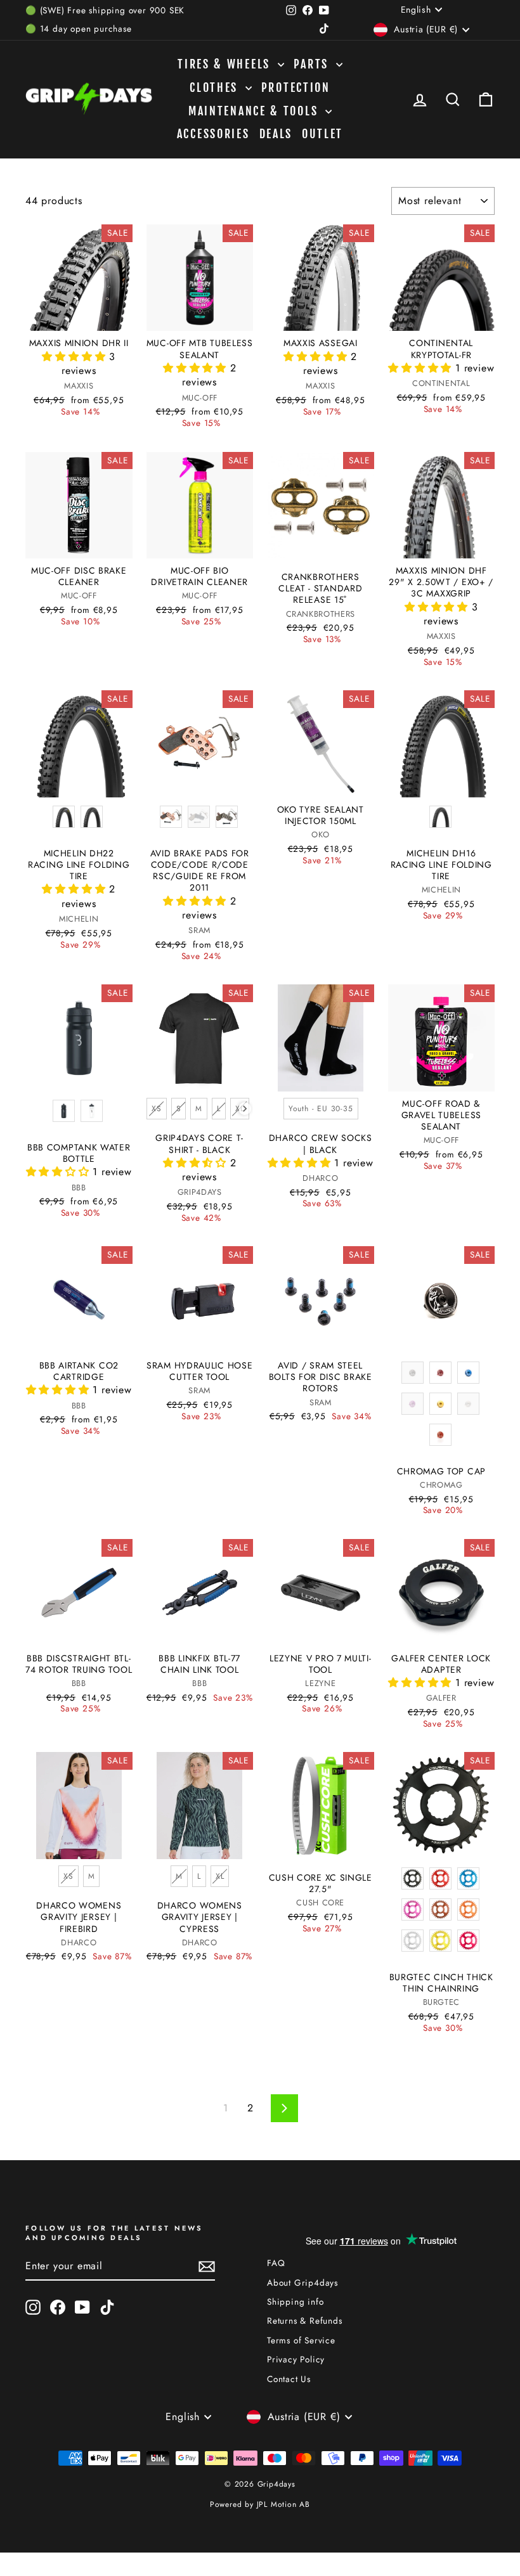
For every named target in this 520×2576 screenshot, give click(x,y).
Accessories (213, 134)
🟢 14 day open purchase (79, 29)
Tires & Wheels (226, 64)
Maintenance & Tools (255, 111)
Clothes (216, 87)
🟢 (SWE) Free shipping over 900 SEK (105, 10)
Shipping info (295, 2302)
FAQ (276, 2263)
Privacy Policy (296, 2359)
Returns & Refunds (305, 2321)
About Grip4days (302, 2283)
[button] (75, 357)
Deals (276, 134)
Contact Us (289, 2379)
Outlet (322, 134)
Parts (313, 64)
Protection (296, 87)
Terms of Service (301, 2340)
